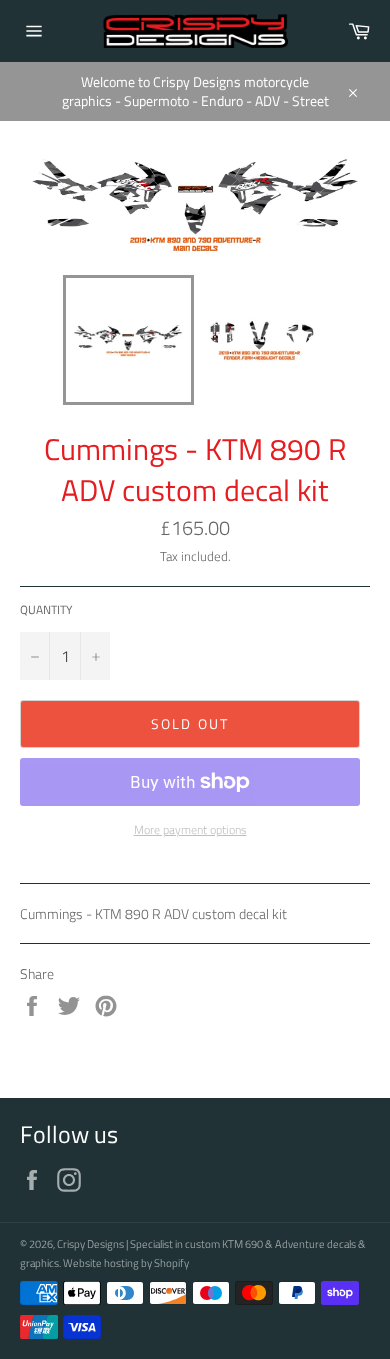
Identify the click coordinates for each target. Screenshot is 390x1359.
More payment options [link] (190, 830)
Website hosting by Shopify (126, 1262)
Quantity (46, 610)
